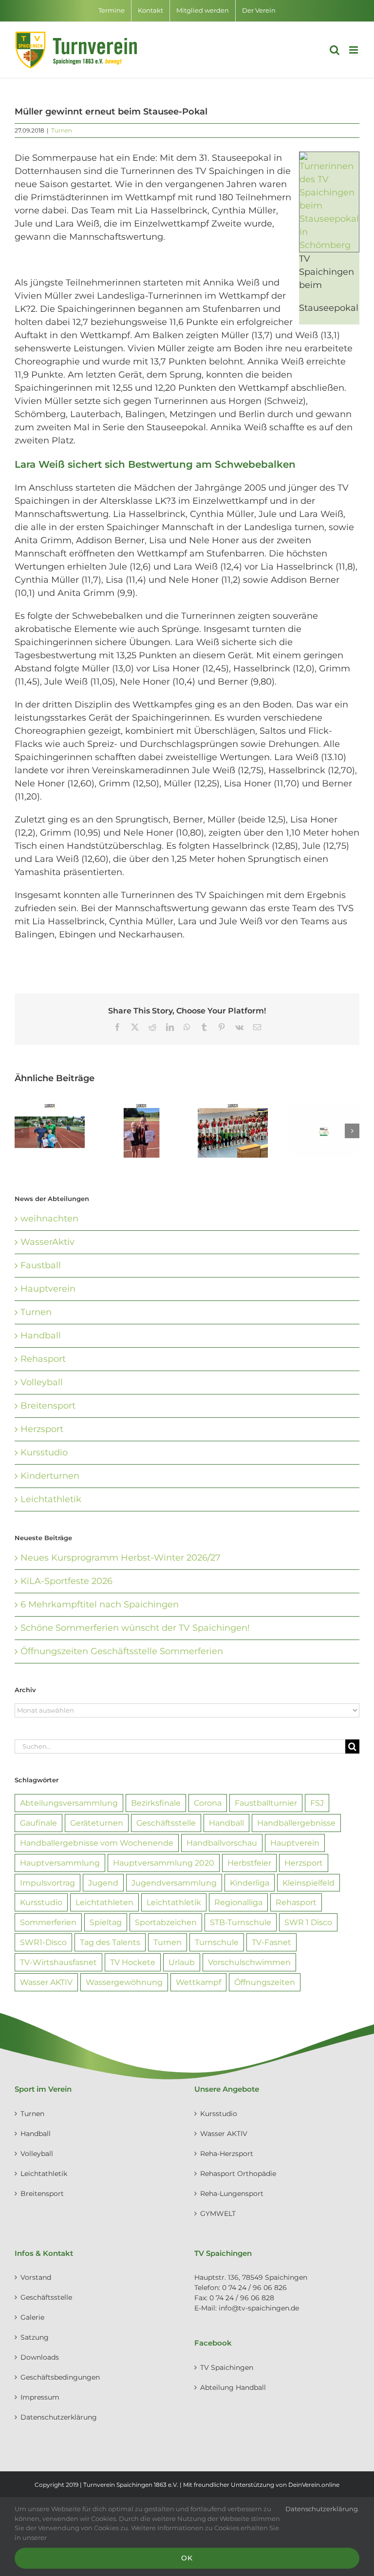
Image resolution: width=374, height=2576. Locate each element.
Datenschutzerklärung (59, 2417)
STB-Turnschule (241, 1922)
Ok (187, 2558)
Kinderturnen (50, 1476)
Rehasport (43, 1359)
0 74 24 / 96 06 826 (254, 2288)
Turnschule (217, 1942)
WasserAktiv (47, 1242)
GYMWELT (218, 2213)
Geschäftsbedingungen (60, 2377)
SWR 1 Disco (308, 1922)
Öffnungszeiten (265, 1982)
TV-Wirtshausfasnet (58, 1962)
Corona (208, 1803)
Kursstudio (44, 1452)
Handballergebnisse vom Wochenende (97, 1843)
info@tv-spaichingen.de (259, 2308)
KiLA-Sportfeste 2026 (66, 1581)
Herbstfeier (249, 1863)
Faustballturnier (266, 1803)
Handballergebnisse (296, 1823)
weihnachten (49, 1219)
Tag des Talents (110, 1942)
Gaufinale (38, 1823)
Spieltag (106, 1922)
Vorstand (36, 2277)
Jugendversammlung (174, 1883)
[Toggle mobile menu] (354, 50)
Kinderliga (250, 1883)
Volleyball (42, 1382)
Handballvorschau (222, 1843)
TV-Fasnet (271, 1942)
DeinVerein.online (314, 2485)
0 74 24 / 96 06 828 (242, 2298)
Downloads (40, 2357)
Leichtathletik (51, 1499)
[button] (22, 1131)
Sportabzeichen (166, 1922)
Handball (41, 1336)
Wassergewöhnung (124, 1982)
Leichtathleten (104, 1902)
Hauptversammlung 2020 (164, 1863)
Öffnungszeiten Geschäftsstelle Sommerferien (122, 1651)
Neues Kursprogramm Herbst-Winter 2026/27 (121, 1558)
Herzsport (42, 1429)
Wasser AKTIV (46, 1982)
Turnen (62, 130)
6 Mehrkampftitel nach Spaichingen (100, 1604)
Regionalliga (238, 1902)
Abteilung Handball (233, 2387)
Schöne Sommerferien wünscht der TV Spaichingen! (135, 1628)
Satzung (35, 2337)
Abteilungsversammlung (69, 1803)
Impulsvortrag (47, 1883)
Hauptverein (48, 1289)
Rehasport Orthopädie (238, 2174)
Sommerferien (48, 1922)
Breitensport (48, 1406)
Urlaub (182, 1962)
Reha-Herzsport (227, 2154)
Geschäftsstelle (166, 1823)
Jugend (103, 1883)
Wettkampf (198, 1982)
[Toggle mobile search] (335, 50)
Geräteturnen (97, 1823)
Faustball (41, 1265)
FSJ (317, 1803)
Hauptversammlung (60, 1863)
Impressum (40, 2397)
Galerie (32, 2317)
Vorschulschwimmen (249, 1962)
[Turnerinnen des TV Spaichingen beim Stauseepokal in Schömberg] (329, 158)
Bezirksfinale (156, 1803)
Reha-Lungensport (232, 2194)
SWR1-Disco (43, 1942)
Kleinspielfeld (309, 1883)
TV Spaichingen (227, 2367)
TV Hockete (133, 1962)
